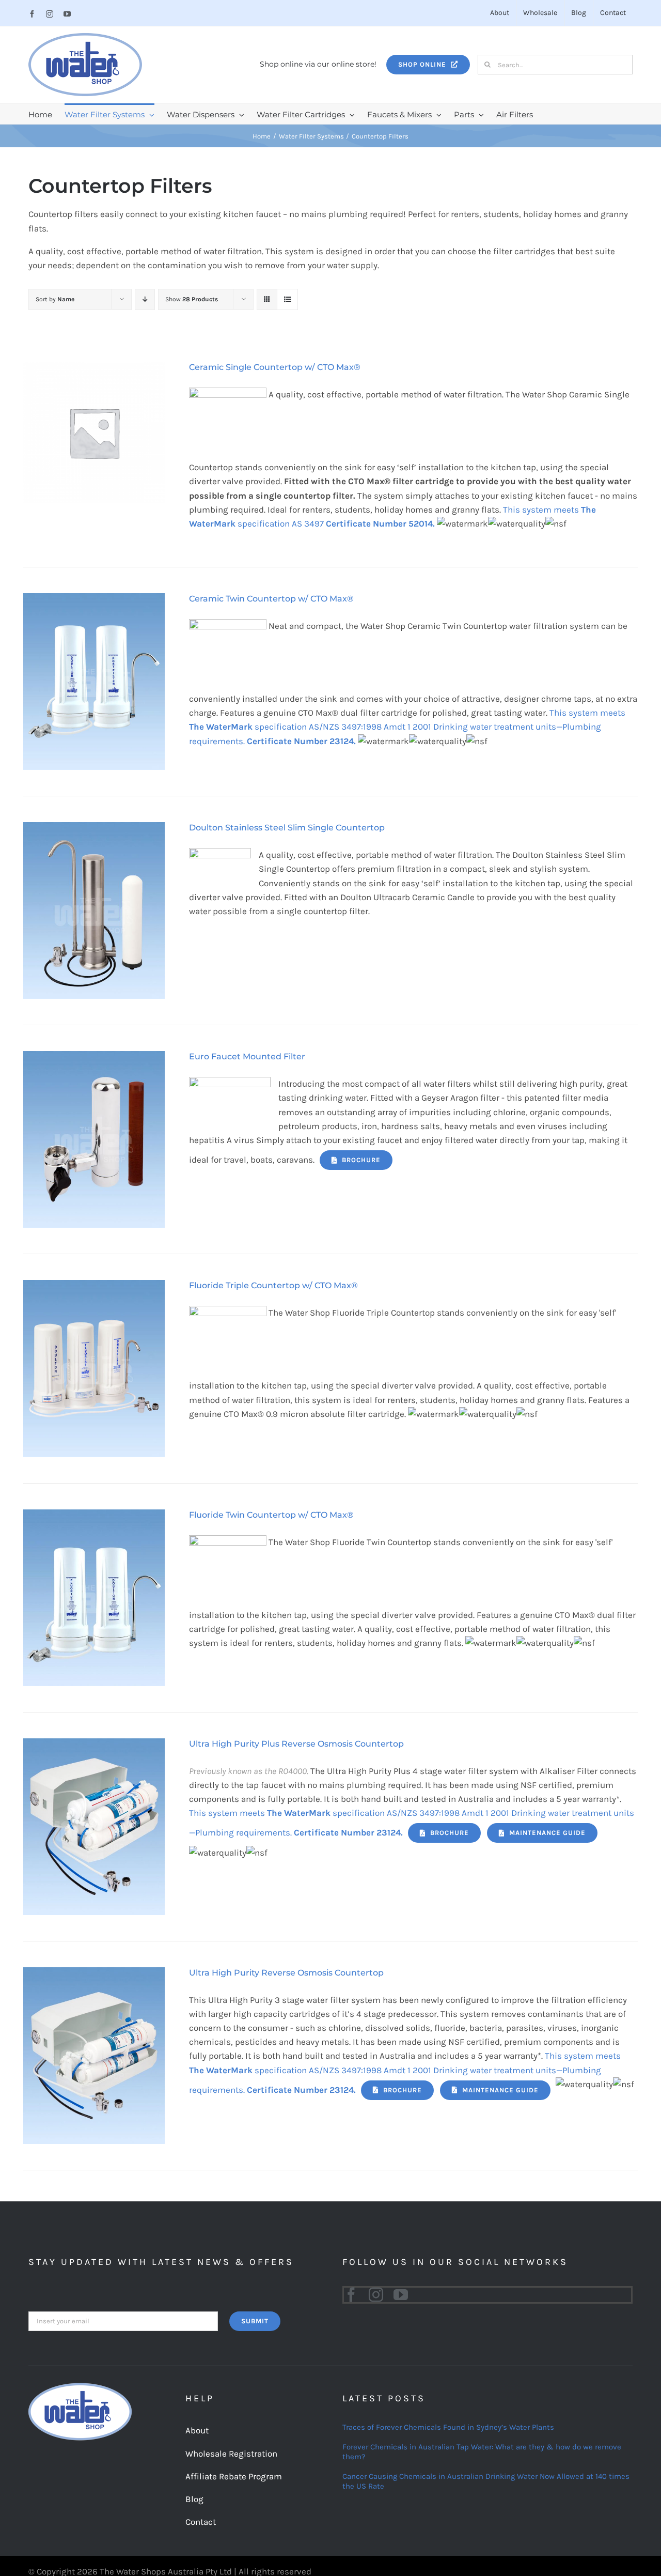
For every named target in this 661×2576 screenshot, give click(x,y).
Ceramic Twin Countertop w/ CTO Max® (271, 599)
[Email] (123, 2320)
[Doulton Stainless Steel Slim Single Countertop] (94, 829)
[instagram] (376, 2295)
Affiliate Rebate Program (234, 2476)
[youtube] (401, 2295)
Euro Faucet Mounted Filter (247, 1056)
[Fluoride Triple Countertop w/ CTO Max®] (94, 1287)
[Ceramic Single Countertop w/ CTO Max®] (94, 368)
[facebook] (351, 2295)
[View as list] (287, 299)
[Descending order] (145, 299)
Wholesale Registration (231, 2454)
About (197, 2430)
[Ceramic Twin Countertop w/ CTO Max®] (94, 600)
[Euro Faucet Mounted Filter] (94, 1058)
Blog (194, 2499)
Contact (201, 2522)
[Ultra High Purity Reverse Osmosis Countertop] (94, 1974)
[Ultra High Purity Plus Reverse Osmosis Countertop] (94, 1745)
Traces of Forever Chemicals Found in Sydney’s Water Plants (448, 2427)
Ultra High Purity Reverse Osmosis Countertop (286, 1973)
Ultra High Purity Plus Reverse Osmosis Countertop (296, 1744)
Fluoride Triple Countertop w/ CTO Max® (273, 1285)
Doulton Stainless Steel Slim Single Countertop (287, 828)
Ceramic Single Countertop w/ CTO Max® (275, 367)
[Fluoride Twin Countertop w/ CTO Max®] (94, 1516)
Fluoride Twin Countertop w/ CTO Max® (271, 1515)
